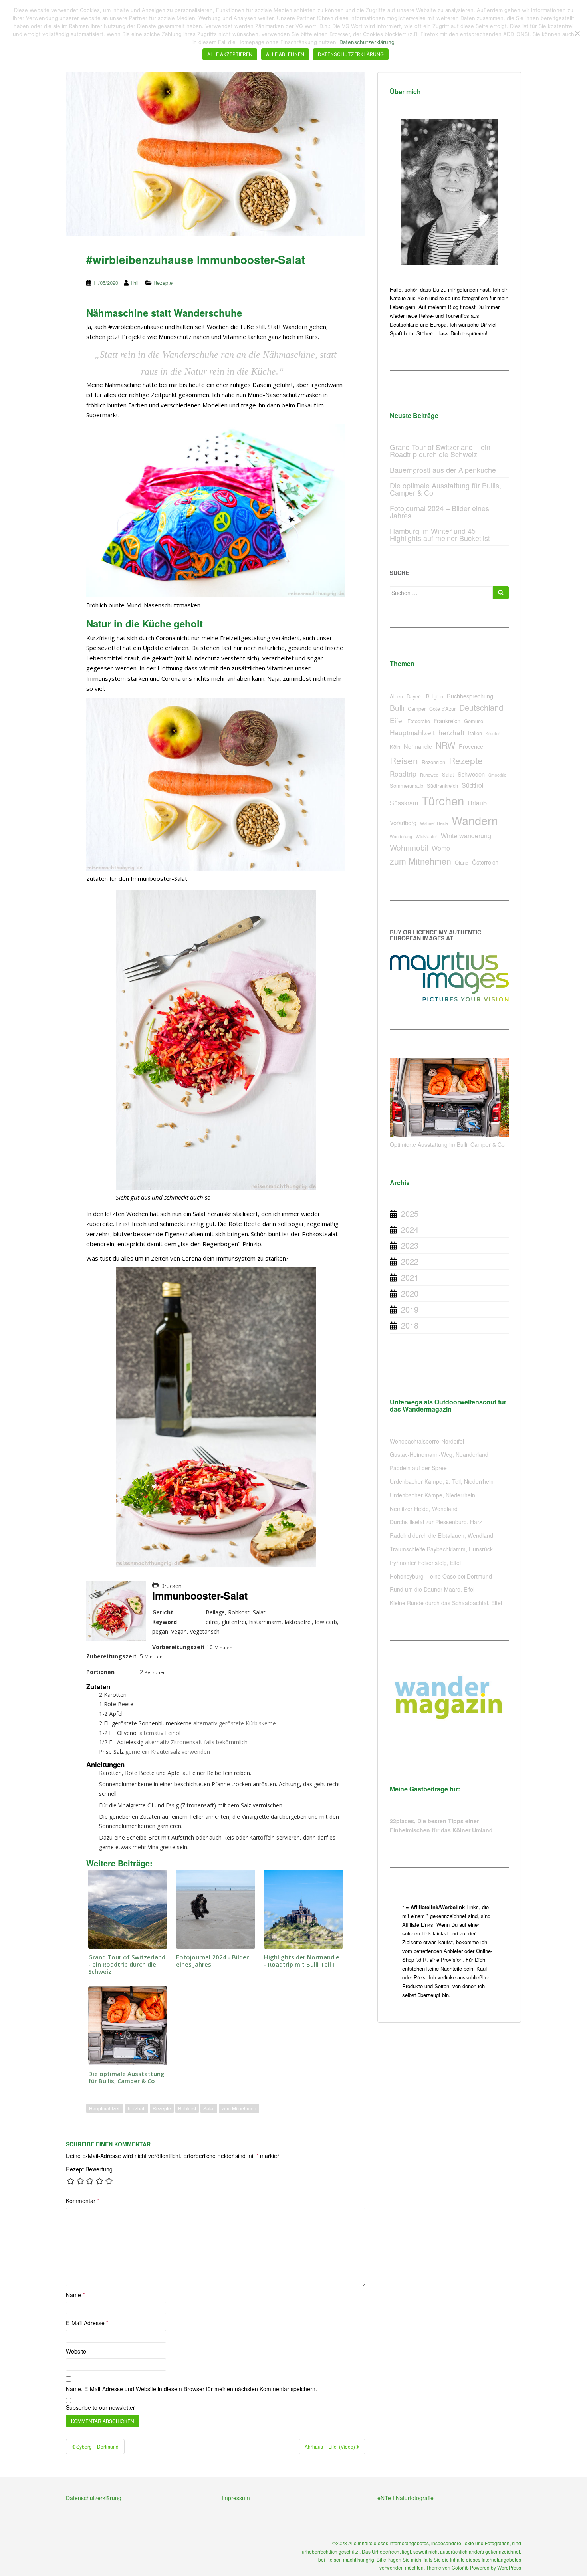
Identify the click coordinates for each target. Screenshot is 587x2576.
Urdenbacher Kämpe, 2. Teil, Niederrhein (442, 1481)
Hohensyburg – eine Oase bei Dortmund (441, 1576)
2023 (410, 1245)
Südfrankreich (442, 786)
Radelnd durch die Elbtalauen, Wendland (441, 1535)
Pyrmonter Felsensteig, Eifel (425, 1563)
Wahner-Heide (434, 823)
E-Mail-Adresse (87, 2323)
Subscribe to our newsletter (100, 2407)
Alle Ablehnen (285, 54)
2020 (410, 1293)
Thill (135, 283)
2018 (410, 1325)
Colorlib (460, 2567)
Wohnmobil (409, 847)
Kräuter (493, 733)
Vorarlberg (403, 822)
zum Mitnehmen (239, 2108)
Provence (471, 746)
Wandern (475, 820)
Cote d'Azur (442, 709)
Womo (441, 848)
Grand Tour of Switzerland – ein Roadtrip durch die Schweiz (440, 450)
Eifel (397, 720)
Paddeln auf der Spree (418, 1468)
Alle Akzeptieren (230, 54)
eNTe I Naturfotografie (406, 2498)
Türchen (443, 800)
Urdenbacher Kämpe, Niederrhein (432, 1495)
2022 (410, 1261)
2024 (410, 1229)
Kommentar (82, 2201)
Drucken (170, 1586)
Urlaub (477, 803)
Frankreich (447, 721)
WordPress (509, 2567)
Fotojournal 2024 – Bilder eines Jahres (439, 512)
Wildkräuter (426, 836)
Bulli (397, 707)
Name (75, 2295)
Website (76, 2351)
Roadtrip (403, 774)
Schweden (471, 774)
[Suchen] (501, 593)
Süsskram (404, 803)
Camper (417, 709)
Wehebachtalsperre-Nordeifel (427, 1441)
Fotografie (419, 721)
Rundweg (429, 775)
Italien (475, 733)
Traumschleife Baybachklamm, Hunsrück (441, 1549)
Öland (462, 862)
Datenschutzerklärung (94, 2498)
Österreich (485, 862)
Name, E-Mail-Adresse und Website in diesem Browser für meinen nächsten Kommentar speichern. (191, 2389)
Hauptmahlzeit (105, 2108)
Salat (209, 2108)
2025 (410, 1213)
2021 (410, 1277)
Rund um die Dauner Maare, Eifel (432, 1589)
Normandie (418, 746)
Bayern (414, 696)
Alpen (396, 696)
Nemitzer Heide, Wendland (424, 1509)
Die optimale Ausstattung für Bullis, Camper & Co (445, 489)
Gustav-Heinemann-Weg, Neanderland (439, 1454)
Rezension (433, 762)
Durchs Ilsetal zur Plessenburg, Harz (436, 1522)
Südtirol (473, 785)
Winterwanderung (466, 836)
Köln (395, 747)
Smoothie (497, 775)
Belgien (435, 696)
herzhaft (137, 2108)
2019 (410, 1309)
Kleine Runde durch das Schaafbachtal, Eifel (446, 1603)
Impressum (236, 2498)
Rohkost (187, 2108)
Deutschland (481, 707)
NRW (445, 745)
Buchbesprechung (470, 696)
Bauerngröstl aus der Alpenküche (443, 470)
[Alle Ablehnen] (577, 33)
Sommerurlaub (407, 786)
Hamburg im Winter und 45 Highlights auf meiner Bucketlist (440, 534)
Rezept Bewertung (89, 2169)
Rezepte (163, 283)
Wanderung (401, 836)
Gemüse (474, 721)
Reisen (404, 760)
